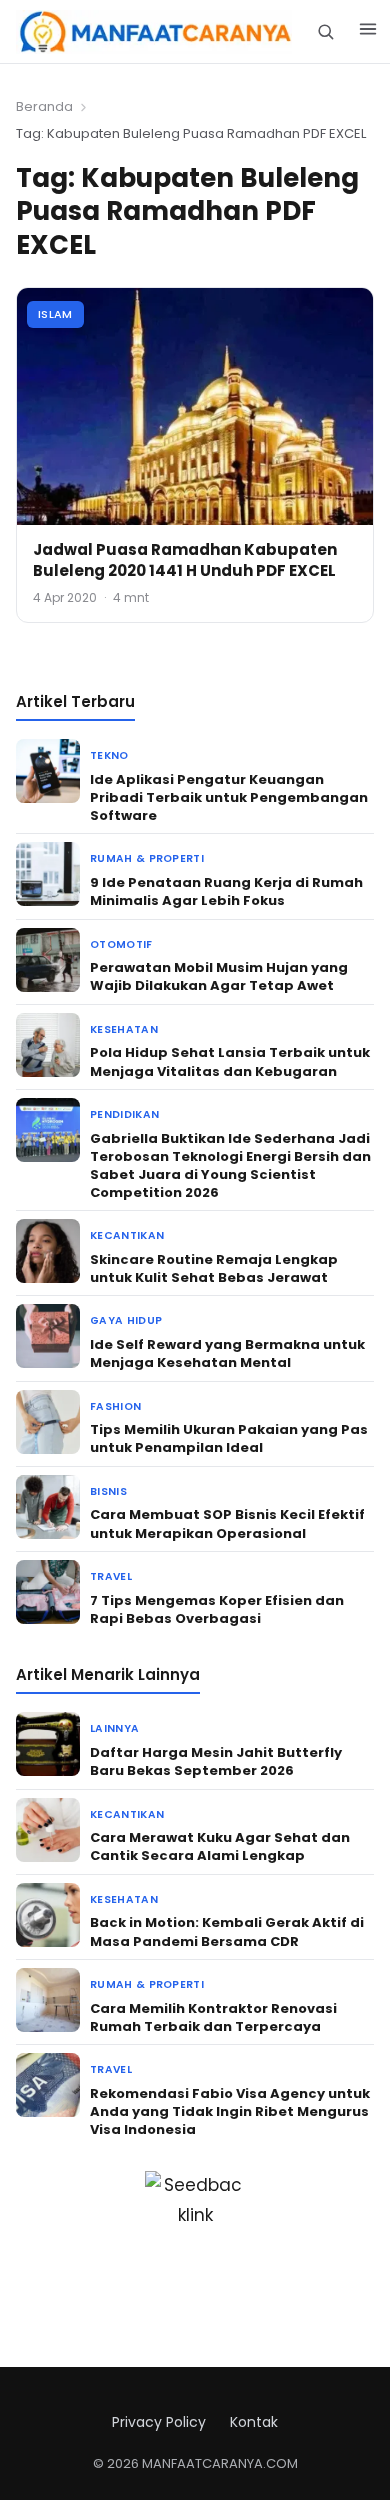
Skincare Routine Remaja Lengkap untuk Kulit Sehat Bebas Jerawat (214, 1268)
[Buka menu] (368, 32)
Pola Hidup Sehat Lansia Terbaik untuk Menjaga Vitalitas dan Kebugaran (230, 1061)
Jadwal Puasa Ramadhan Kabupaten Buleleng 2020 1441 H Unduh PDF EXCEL (185, 560)
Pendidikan (124, 1114)
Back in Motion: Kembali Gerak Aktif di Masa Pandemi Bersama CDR (227, 1931)
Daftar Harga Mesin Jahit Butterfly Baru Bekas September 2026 (216, 1761)
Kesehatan (124, 1029)
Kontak (254, 2422)
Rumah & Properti (147, 858)
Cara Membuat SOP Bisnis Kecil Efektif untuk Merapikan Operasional (227, 1523)
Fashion (115, 1406)
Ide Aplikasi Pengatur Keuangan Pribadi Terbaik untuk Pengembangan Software (229, 797)
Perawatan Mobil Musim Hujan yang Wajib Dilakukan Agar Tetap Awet (219, 976)
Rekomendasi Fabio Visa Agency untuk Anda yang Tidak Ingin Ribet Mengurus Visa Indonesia (230, 2111)
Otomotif (121, 944)
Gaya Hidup (126, 1320)
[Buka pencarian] (325, 31)
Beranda (44, 106)
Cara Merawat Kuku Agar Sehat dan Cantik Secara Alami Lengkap (220, 1846)
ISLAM (55, 314)
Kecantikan (127, 1235)
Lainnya (114, 1728)
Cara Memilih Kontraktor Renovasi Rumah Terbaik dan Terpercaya (213, 2017)
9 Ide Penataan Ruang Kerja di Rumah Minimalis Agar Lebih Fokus (226, 891)
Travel (111, 1576)
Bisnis (108, 1491)
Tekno (109, 755)
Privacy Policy (159, 2422)
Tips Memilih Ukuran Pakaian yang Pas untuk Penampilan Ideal (229, 1438)
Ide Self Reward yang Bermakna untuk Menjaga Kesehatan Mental (227, 1353)
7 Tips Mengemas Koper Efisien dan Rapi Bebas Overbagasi (217, 1609)
